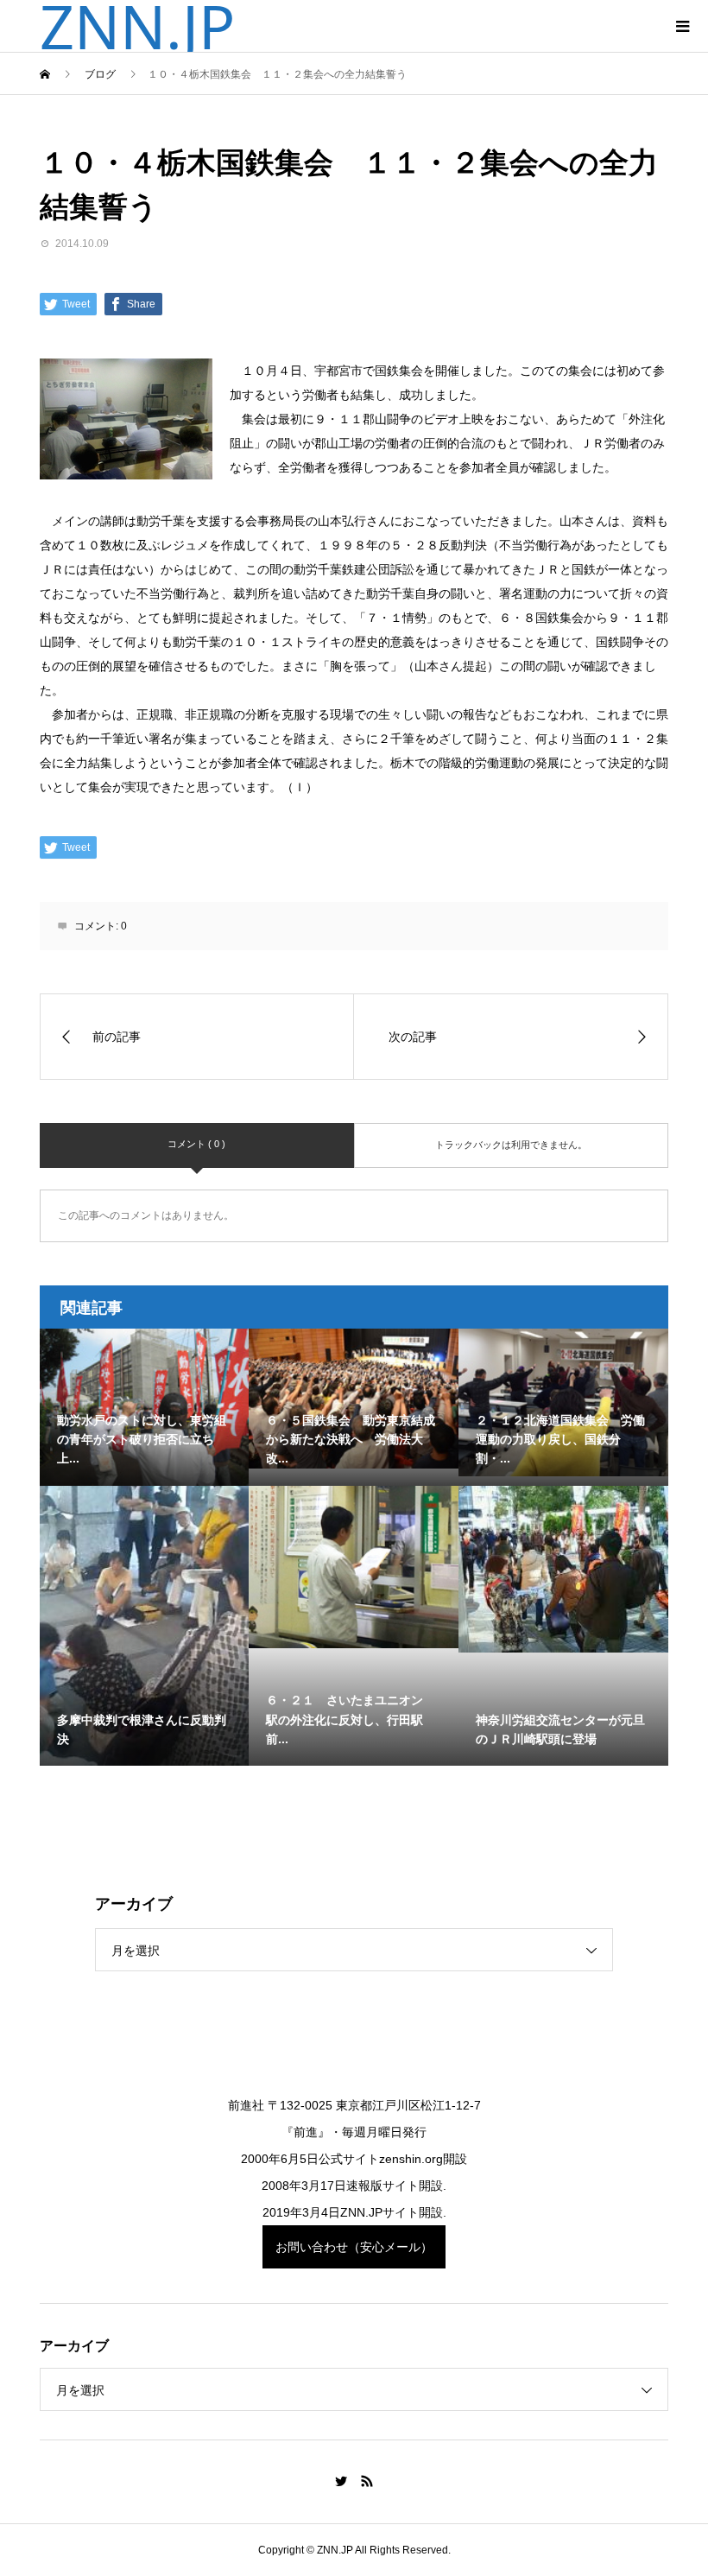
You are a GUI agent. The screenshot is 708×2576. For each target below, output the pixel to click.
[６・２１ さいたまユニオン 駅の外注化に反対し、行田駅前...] (354, 1567)
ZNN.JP (137, 26)
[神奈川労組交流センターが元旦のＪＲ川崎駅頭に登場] (563, 1569)
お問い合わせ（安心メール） (354, 2247)
